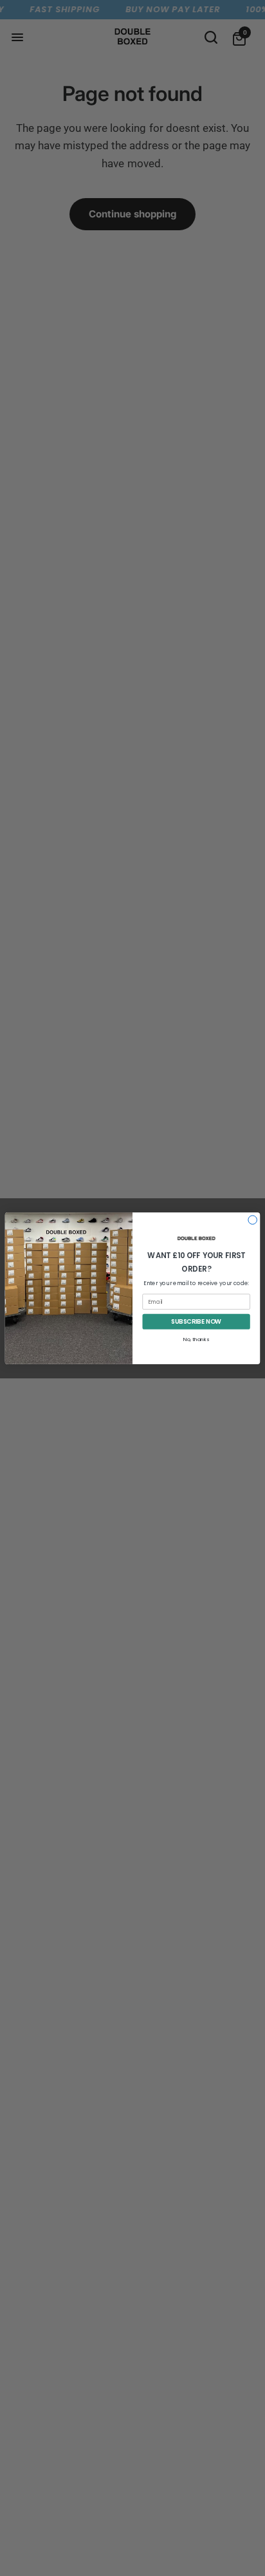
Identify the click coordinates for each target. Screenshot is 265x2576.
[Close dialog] (253, 1219)
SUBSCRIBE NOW (196, 1321)
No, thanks (196, 1339)
